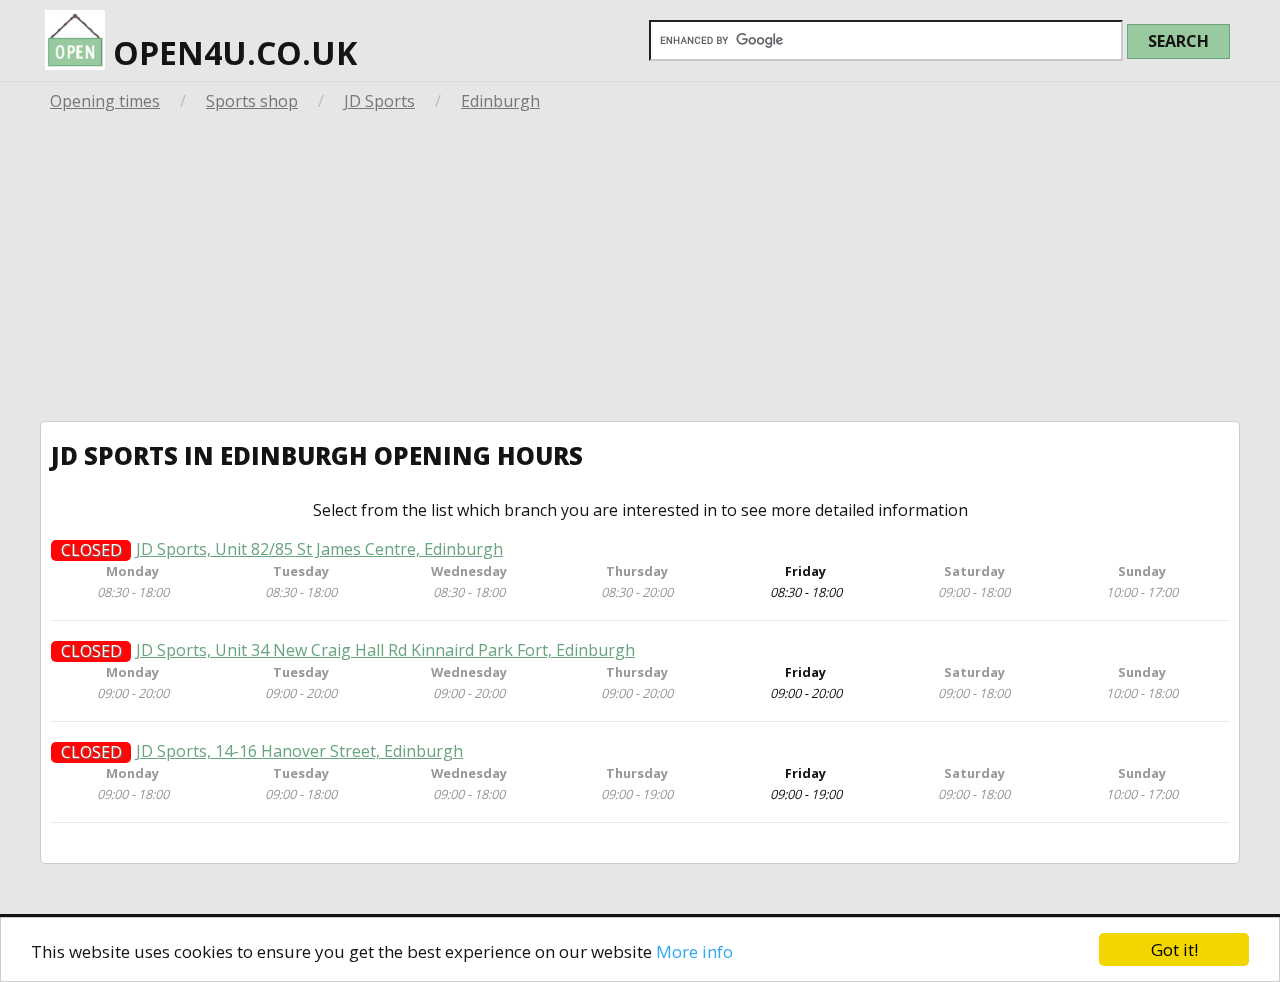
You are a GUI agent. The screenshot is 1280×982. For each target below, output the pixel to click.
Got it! (1174, 949)
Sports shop (252, 101)
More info (694, 951)
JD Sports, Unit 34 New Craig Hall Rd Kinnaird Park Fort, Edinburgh (385, 650)
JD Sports (379, 101)
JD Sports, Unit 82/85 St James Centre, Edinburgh (319, 549)
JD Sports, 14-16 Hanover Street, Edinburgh (299, 751)
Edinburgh (500, 101)
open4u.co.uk (231, 52)
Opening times (105, 101)
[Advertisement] (640, 271)
